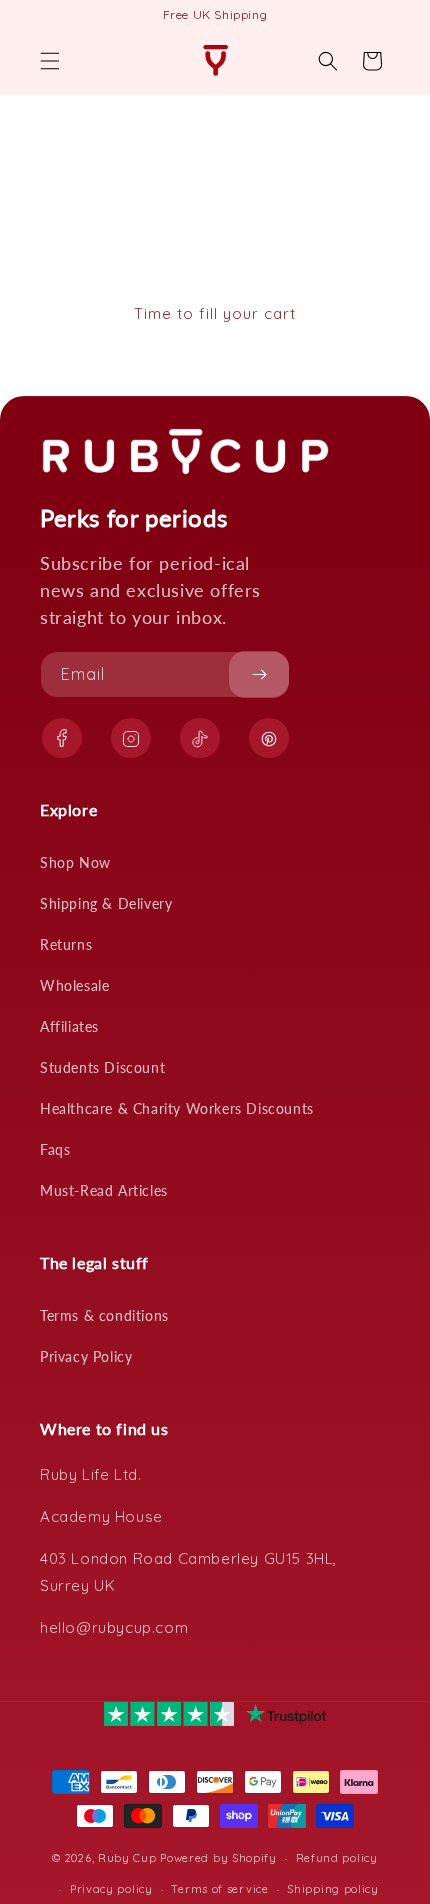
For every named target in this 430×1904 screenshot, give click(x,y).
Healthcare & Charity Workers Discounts (177, 1108)
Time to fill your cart (215, 313)
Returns (66, 944)
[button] (50, 61)
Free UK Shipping (215, 14)
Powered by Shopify (218, 1858)
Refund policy (337, 1858)
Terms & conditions (104, 1315)
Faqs (55, 1149)
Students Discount (102, 1067)
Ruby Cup (129, 1858)
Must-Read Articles (104, 1190)
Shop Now (75, 862)
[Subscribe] (259, 674)
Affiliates (69, 1026)
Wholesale (74, 985)
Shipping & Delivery (106, 903)
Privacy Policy (86, 1356)
